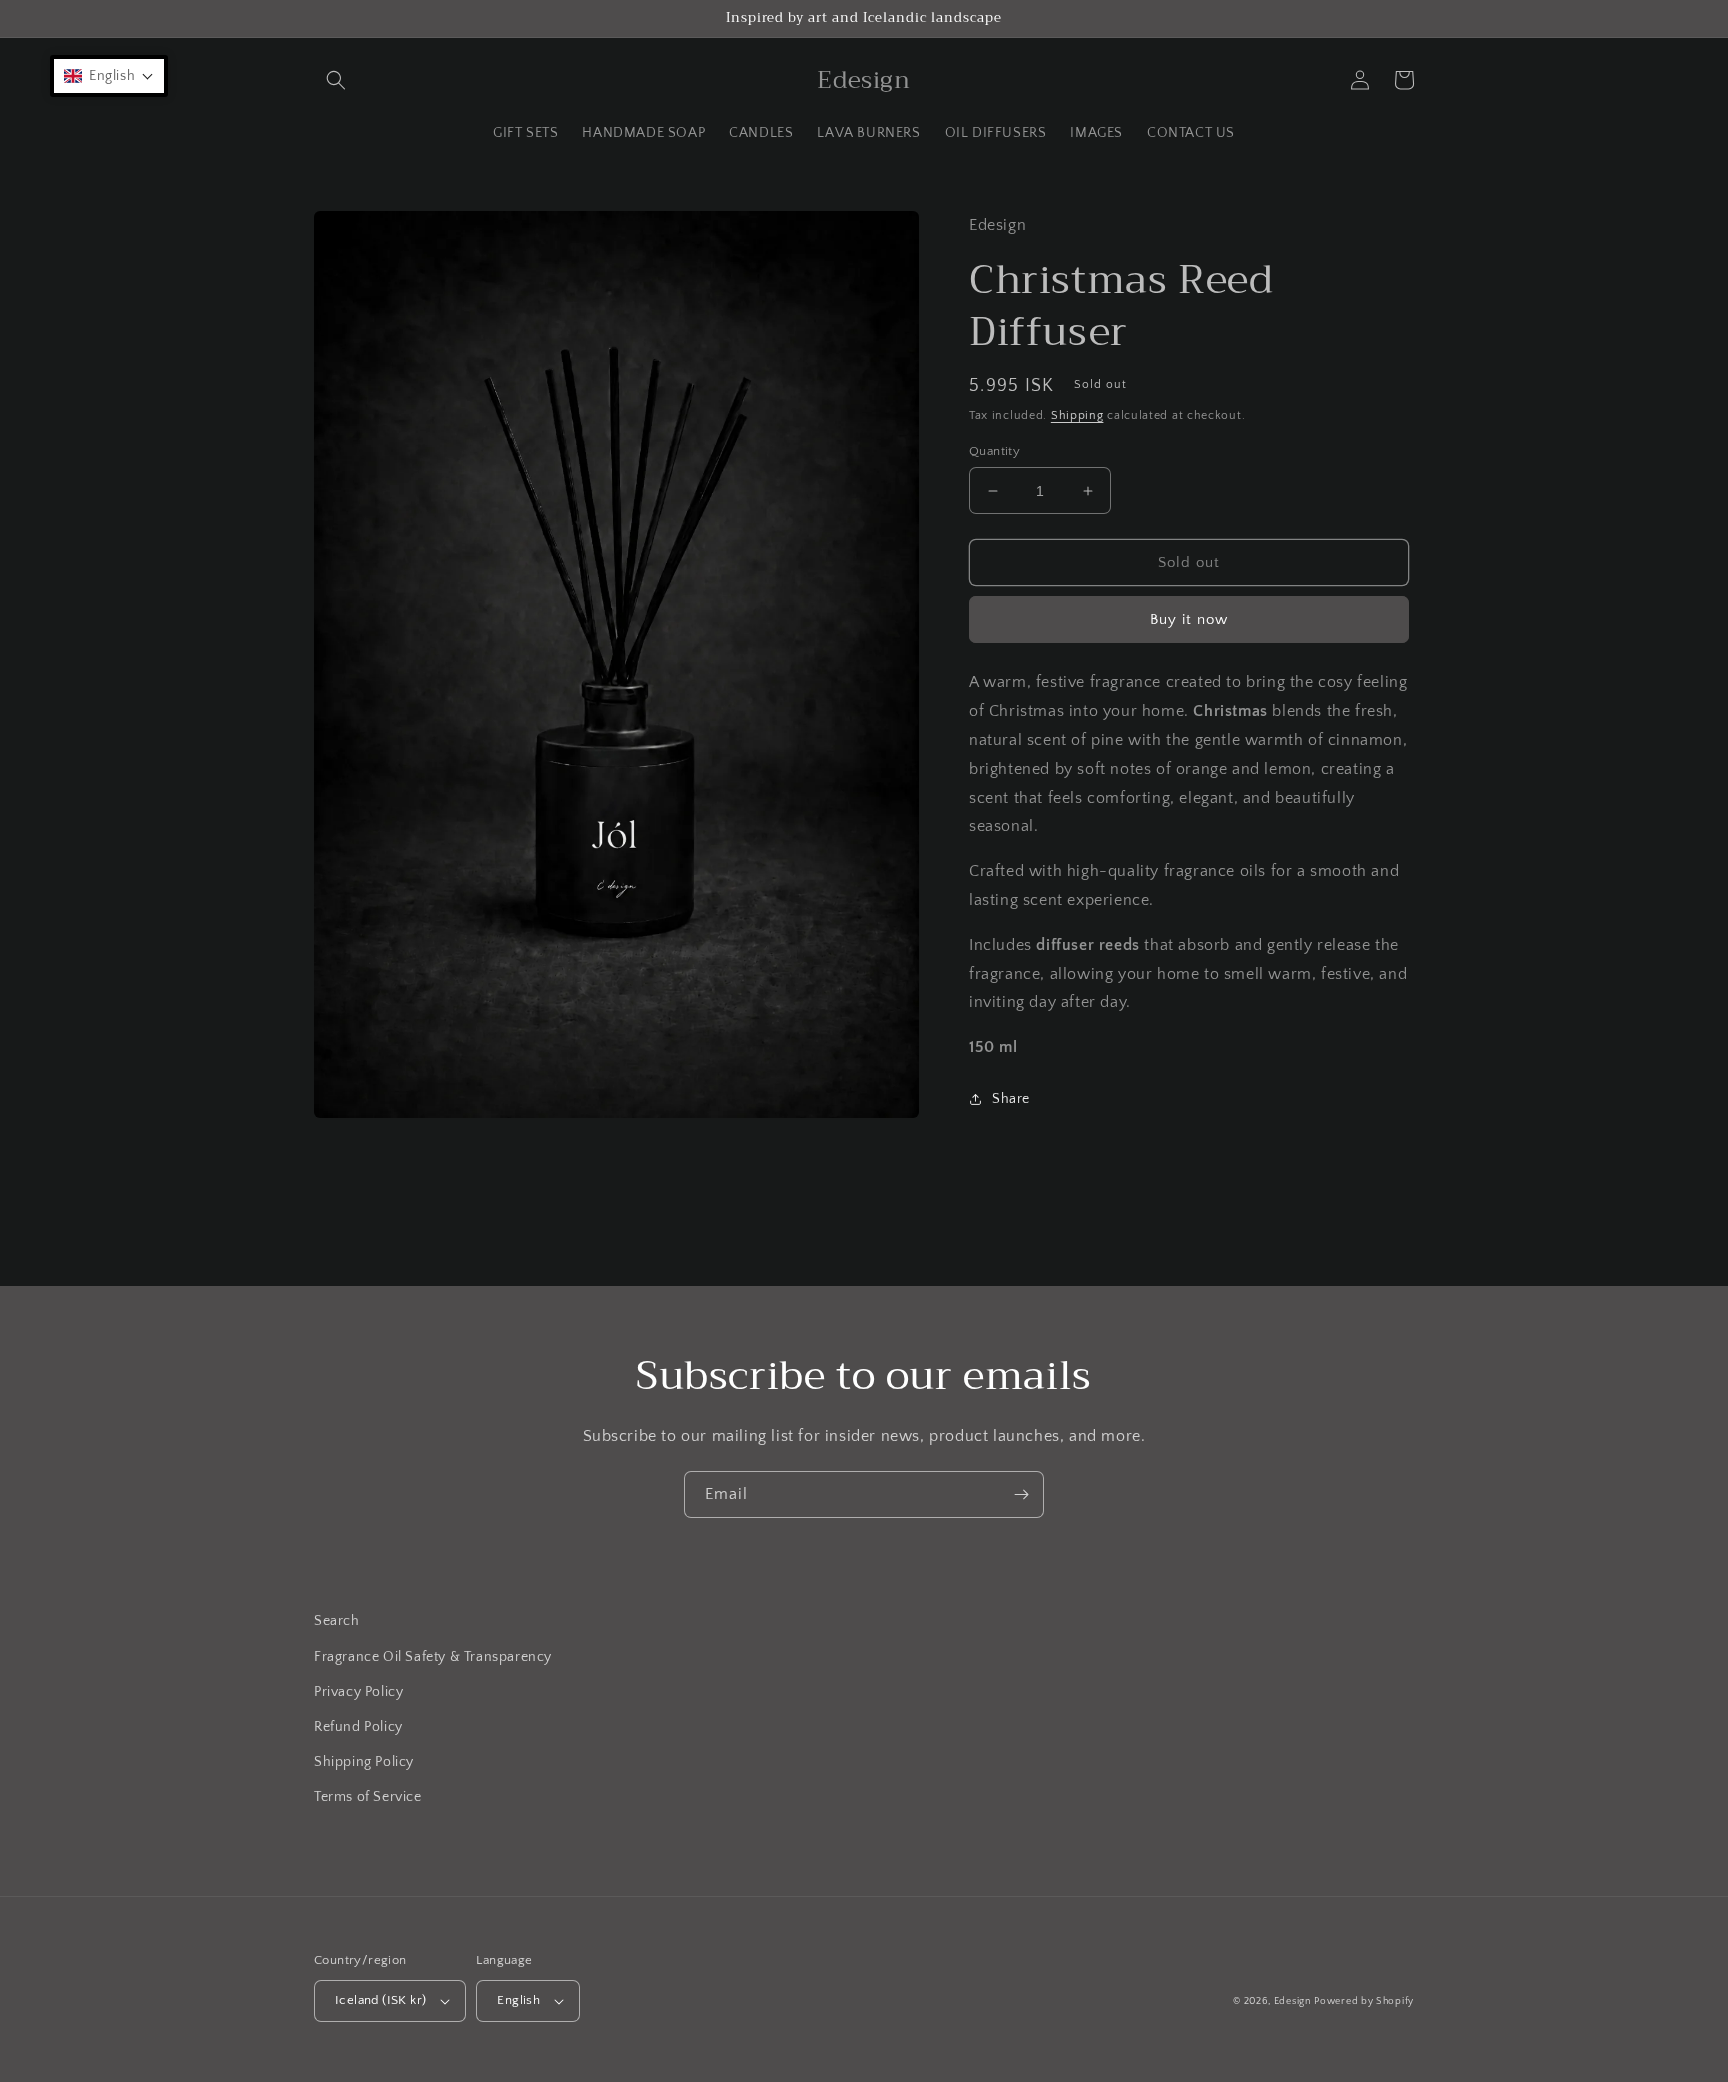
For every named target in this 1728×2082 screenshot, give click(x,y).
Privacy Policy (358, 1692)
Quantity (994, 451)
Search (337, 1621)
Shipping (1077, 415)
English (518, 2000)
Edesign (1292, 2001)
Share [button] (1011, 1099)
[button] (336, 80)
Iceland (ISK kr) (380, 2000)
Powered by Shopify (1364, 2001)
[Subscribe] (1021, 1494)
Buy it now (1189, 619)
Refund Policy (358, 1727)
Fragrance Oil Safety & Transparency (433, 1657)
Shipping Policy (364, 1762)
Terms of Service (368, 1797)
